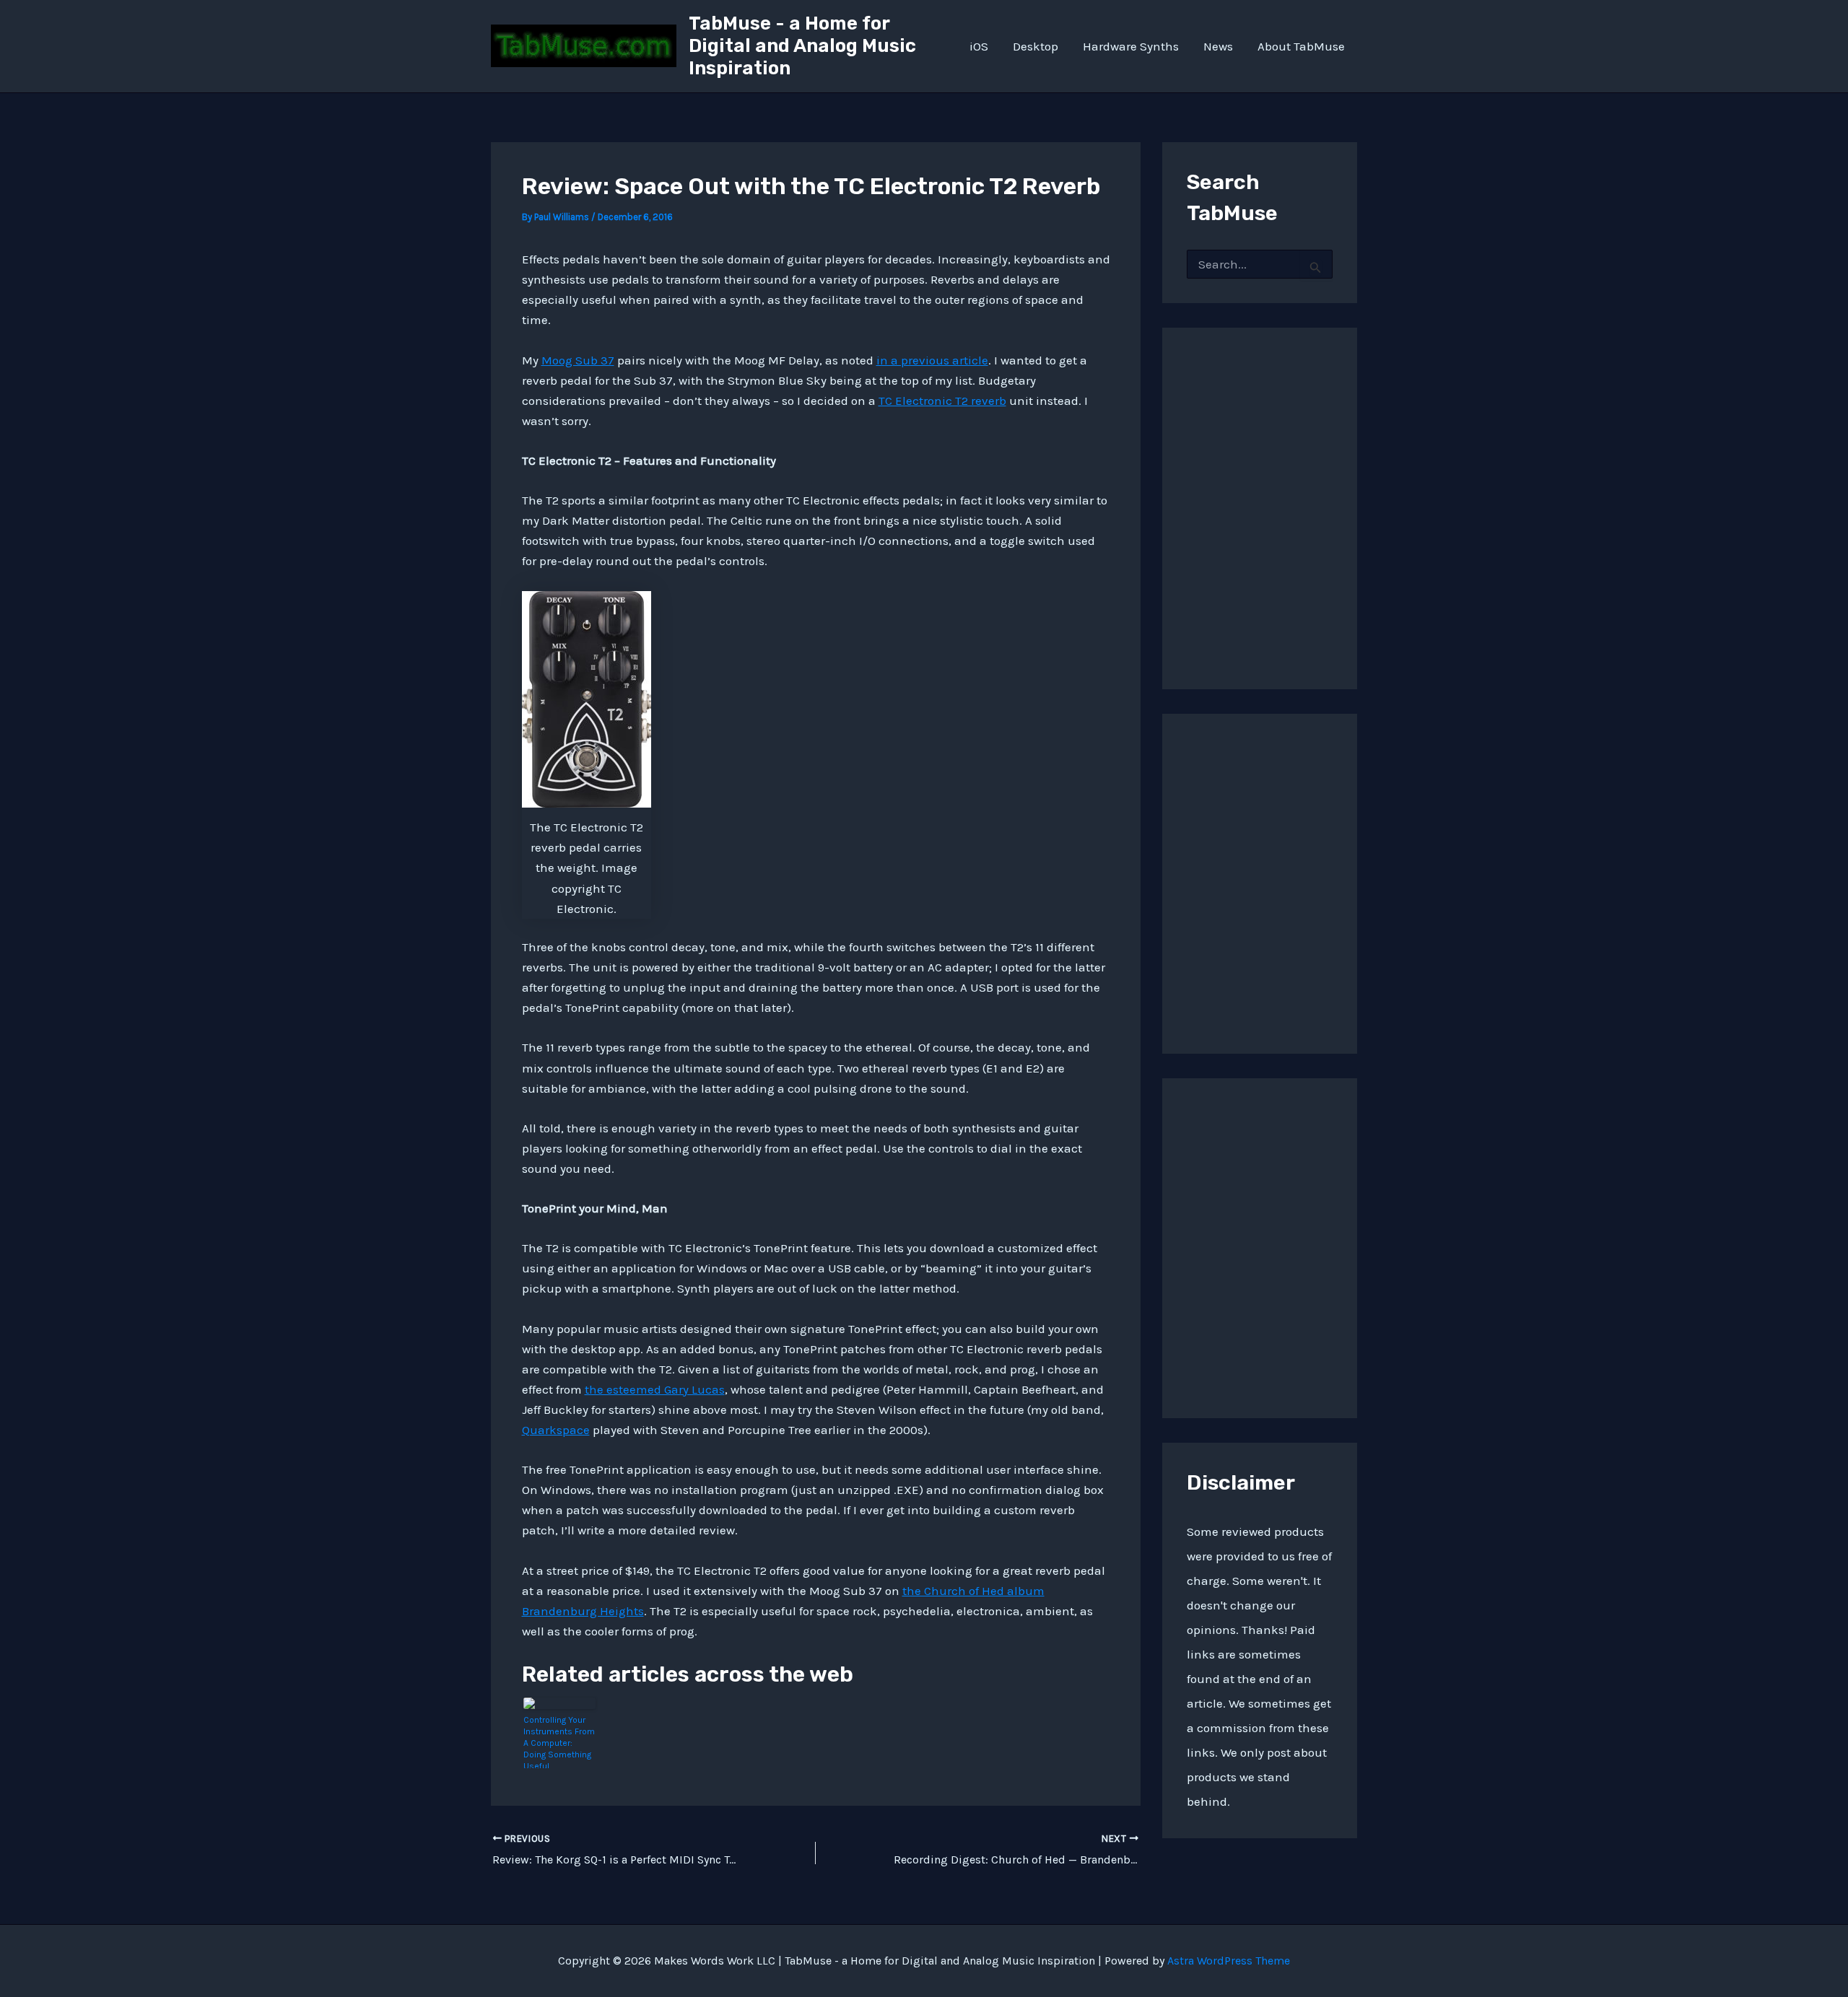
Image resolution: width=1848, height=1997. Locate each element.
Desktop (1036, 46)
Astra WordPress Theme (1229, 1961)
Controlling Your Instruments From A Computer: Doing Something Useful (559, 1742)
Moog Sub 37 (578, 360)
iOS (979, 46)
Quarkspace (556, 1430)
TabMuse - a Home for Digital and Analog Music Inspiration (802, 46)
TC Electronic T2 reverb (942, 401)
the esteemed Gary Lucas (655, 1389)
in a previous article (932, 360)
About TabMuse (1301, 46)
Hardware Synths (1131, 46)
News (1218, 46)
